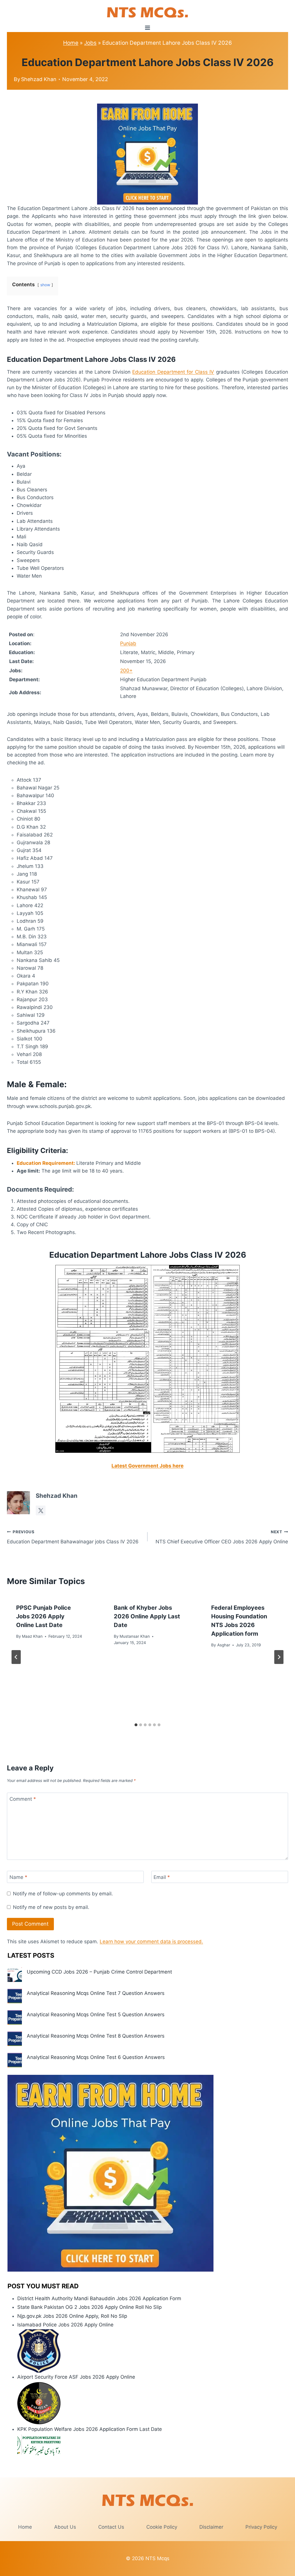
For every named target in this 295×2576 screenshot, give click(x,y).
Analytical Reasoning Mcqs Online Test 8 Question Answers (96, 2036)
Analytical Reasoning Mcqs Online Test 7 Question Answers (96, 1993)
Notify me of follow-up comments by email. (63, 1894)
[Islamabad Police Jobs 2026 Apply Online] (152, 2351)
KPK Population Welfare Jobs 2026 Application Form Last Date (90, 2429)
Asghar (224, 1645)
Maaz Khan (32, 1636)
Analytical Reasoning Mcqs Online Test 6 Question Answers (96, 2057)
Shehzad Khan (39, 79)
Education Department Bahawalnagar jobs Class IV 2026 (73, 1537)
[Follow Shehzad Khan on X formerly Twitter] (41, 1510)
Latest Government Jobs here (147, 1466)
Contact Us (111, 2527)
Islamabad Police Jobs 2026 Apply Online (65, 2325)
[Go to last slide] (16, 1657)
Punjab (128, 643)
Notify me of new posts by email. (51, 1907)
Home (71, 43)
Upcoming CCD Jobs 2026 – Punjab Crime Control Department (99, 1972)
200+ (126, 671)
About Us (65, 2527)
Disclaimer (211, 2527)
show (45, 285)
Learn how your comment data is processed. (151, 1942)
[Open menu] (148, 28)
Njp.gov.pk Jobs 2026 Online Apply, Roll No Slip (72, 2316)
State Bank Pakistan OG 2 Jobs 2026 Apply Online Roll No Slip (89, 2307)
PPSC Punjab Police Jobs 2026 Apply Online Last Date (44, 1616)
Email (162, 1877)
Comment (23, 1799)
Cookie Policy (162, 2527)
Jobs (90, 43)
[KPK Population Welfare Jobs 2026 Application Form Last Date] (152, 2445)
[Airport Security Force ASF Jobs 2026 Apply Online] (152, 2403)
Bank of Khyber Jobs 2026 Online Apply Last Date (147, 1616)
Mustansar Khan (135, 1636)
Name (18, 1877)
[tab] (136, 1725)
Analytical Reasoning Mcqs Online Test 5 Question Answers (96, 2015)
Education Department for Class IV (173, 372)
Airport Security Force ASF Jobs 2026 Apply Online (76, 2377)
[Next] (279, 1657)
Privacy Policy (261, 2527)
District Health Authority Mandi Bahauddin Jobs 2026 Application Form (99, 2298)
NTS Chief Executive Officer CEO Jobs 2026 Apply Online (222, 1537)
